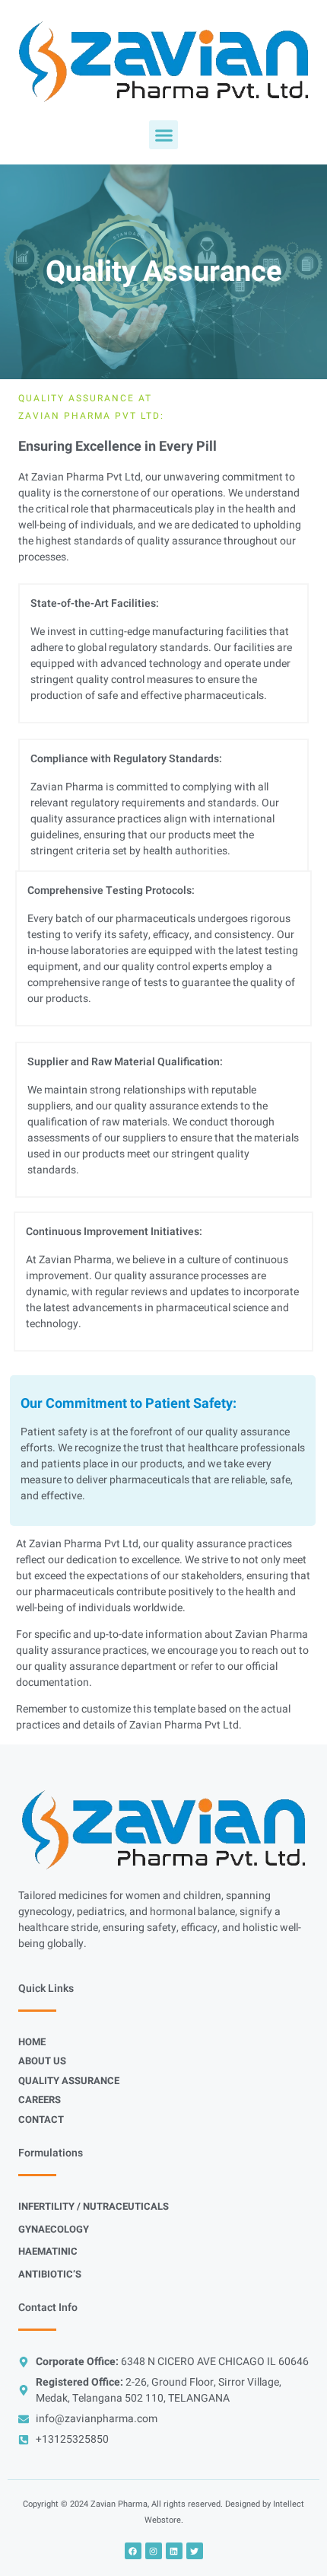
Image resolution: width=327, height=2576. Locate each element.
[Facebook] (133, 2551)
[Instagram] (154, 2551)
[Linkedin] (174, 2551)
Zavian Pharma (119, 2504)
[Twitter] (195, 2551)
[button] (163, 135)
